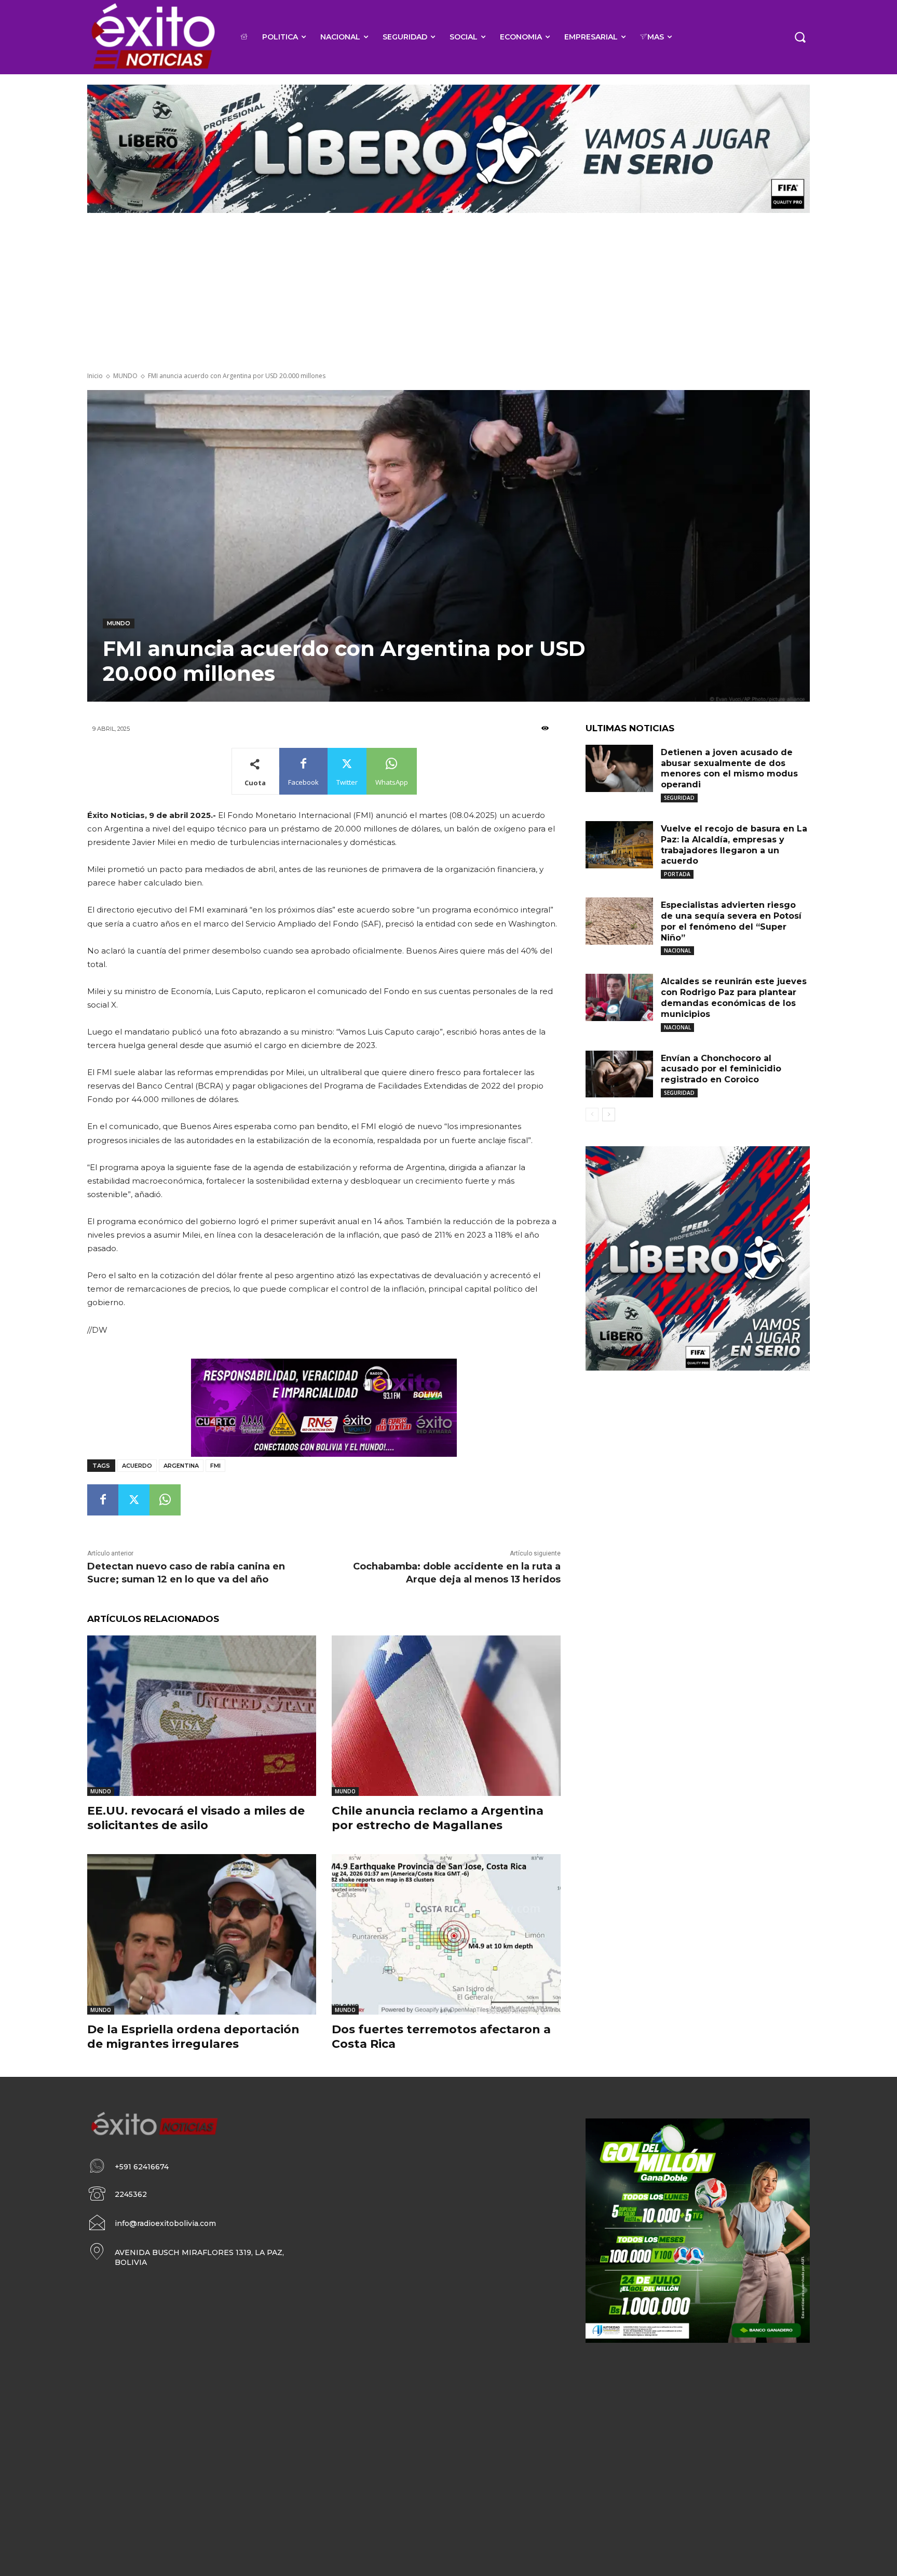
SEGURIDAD (679, 798)
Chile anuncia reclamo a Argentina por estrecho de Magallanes (438, 1818)
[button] (800, 37)
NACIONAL (677, 950)
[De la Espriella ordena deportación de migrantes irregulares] (202, 1934)
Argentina (181, 1466)
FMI (215, 1466)
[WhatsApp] (165, 1500)
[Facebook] (103, 1500)
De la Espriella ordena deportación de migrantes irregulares (193, 2037)
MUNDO (125, 376)
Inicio (95, 376)
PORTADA (677, 874)
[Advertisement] (448, 293)
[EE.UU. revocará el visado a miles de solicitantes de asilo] (202, 1716)
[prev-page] (592, 1115)
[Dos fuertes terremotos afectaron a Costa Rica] (446, 1934)
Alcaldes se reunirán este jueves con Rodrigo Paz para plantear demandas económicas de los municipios (734, 997)
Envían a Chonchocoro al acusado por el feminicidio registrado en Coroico (721, 1069)
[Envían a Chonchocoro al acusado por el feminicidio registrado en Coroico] (619, 1074)
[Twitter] (134, 1500)
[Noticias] (152, 37)
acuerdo (137, 1466)
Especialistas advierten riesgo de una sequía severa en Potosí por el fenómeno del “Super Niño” (731, 921)
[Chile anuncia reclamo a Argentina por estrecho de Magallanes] (446, 1716)
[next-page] (609, 1115)
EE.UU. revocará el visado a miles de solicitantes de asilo (196, 1818)
